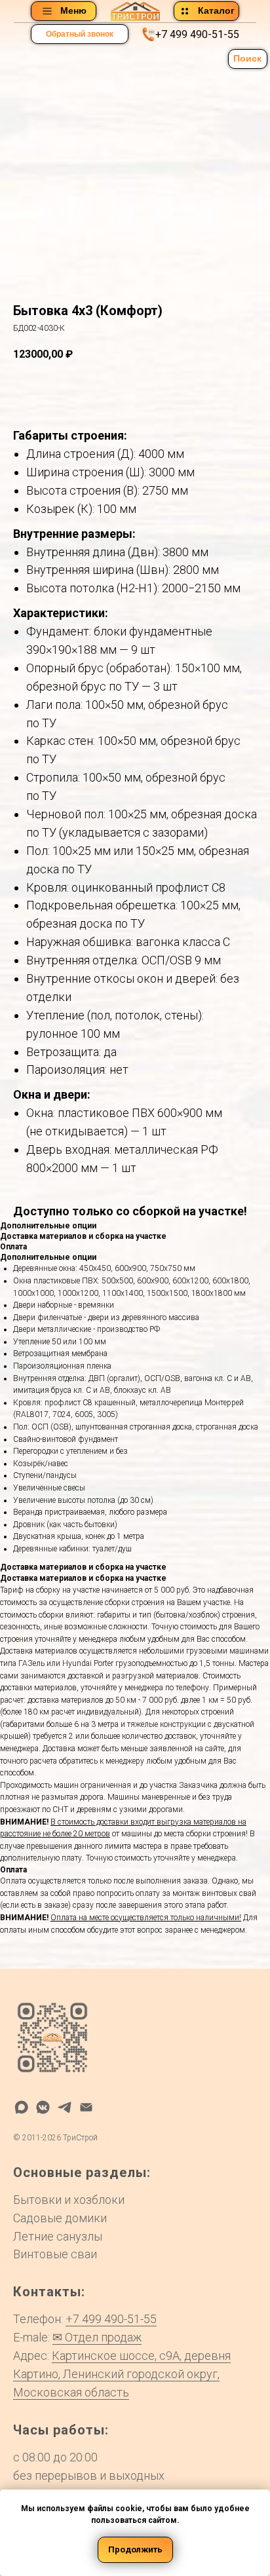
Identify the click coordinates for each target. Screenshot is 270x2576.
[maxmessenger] (21, 2107)
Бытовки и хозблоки (69, 2200)
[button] (80, 34)
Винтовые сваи (55, 2254)
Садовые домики (60, 2218)
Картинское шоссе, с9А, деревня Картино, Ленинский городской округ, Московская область (122, 2374)
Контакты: (49, 2292)
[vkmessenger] (43, 2107)
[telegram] (65, 2107)
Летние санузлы (58, 2236)
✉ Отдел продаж (97, 2337)
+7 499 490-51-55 (197, 34)
